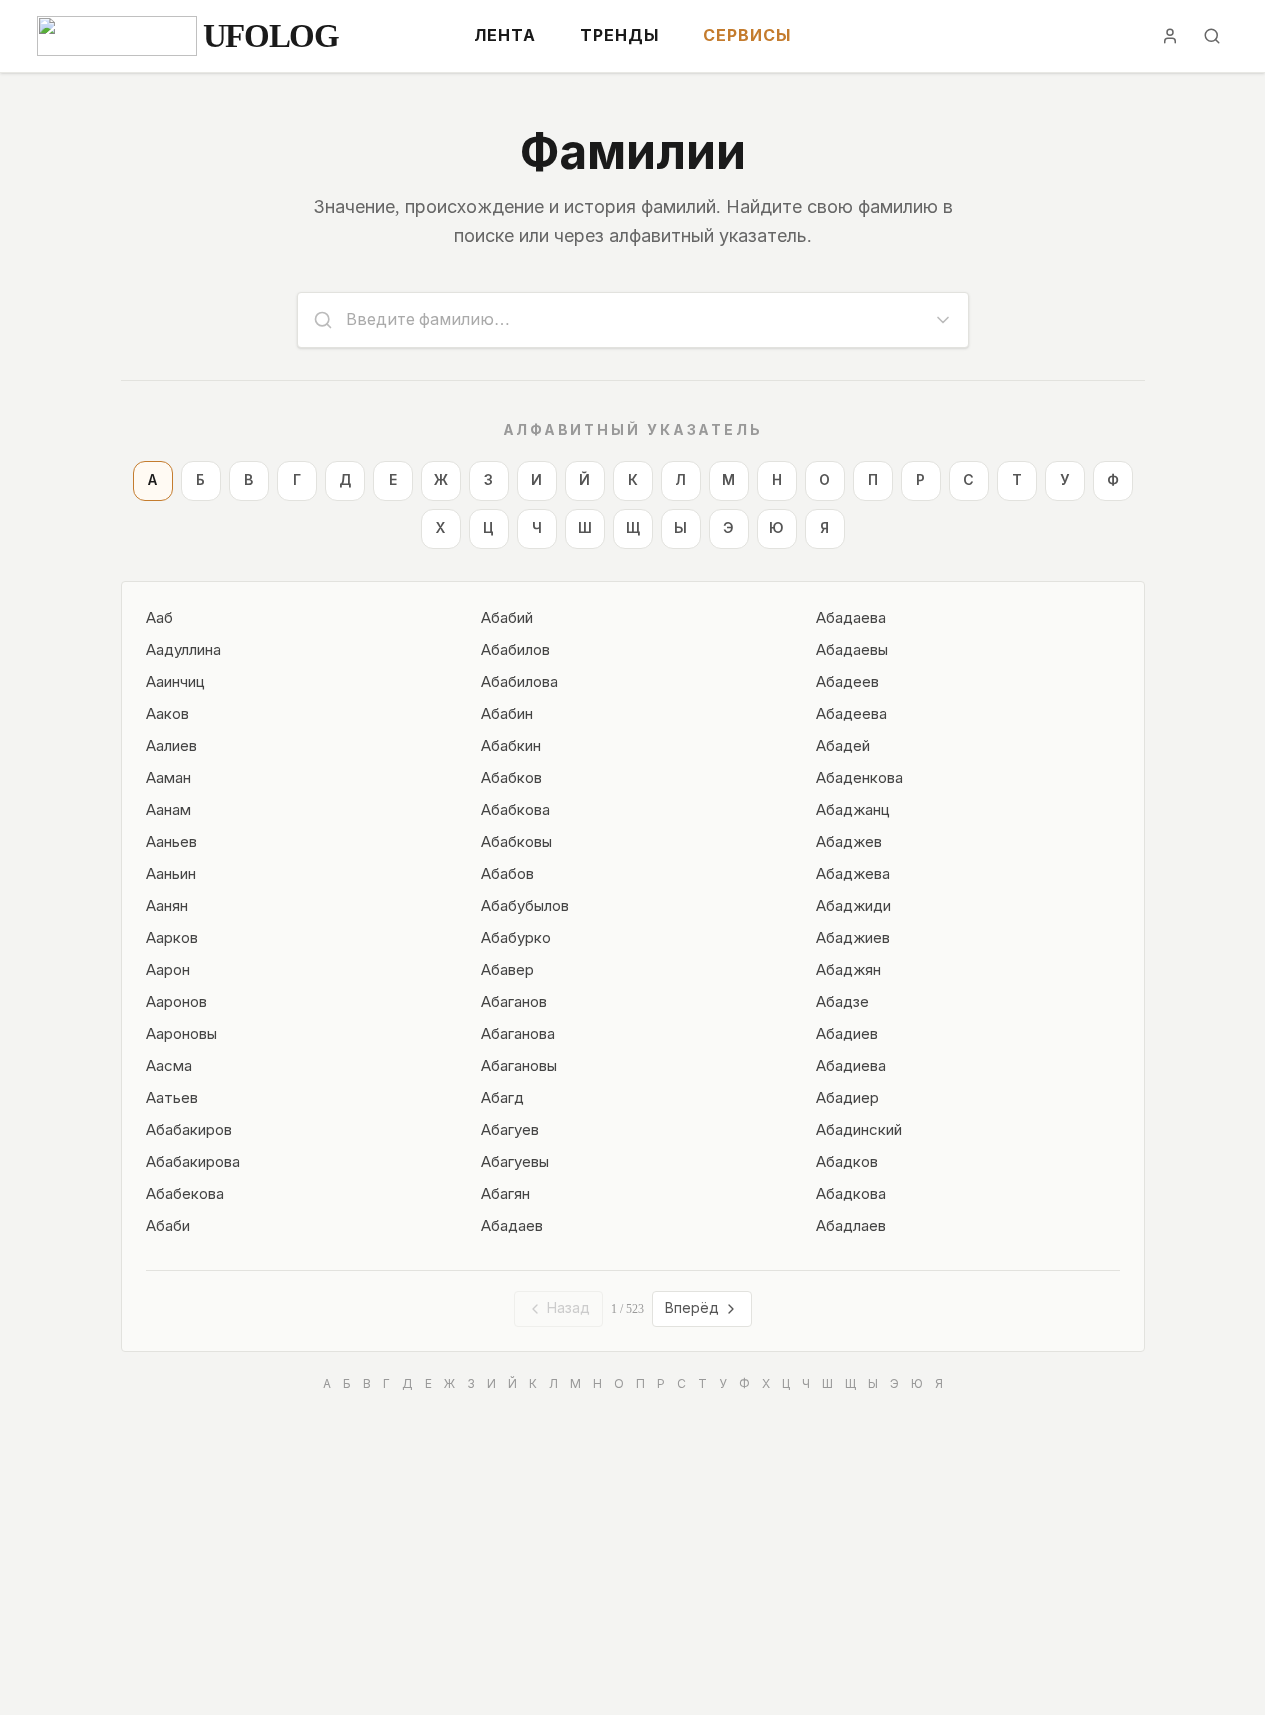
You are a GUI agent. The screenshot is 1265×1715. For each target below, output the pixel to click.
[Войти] (1170, 36)
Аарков (172, 938)
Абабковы (516, 842)
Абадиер (847, 1098)
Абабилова (519, 682)
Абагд (502, 1098)
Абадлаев (851, 1226)
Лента (505, 35)
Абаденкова (859, 778)
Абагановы (519, 1066)
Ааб (159, 618)
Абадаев (512, 1226)
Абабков (511, 778)
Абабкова (515, 810)
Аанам (168, 810)
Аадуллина (183, 650)
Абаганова (518, 1034)
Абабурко (516, 938)
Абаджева (853, 874)
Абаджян (848, 970)
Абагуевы (515, 1162)
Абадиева (851, 1066)
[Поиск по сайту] (1212, 36)
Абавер (507, 970)
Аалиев (171, 746)
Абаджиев (853, 938)
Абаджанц (853, 810)
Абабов (507, 874)
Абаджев (849, 842)
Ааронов (176, 1002)
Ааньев (171, 842)
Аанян (167, 906)
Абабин (507, 714)
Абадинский (859, 1130)
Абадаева (851, 618)
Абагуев (510, 1130)
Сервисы (747, 35)
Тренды (619, 35)
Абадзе (842, 1002)
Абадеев (847, 682)
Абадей (843, 746)
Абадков (847, 1162)
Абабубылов (525, 906)
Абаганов (514, 1002)
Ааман (168, 778)
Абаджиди (853, 906)
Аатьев (172, 1098)
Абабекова (185, 1194)
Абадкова (851, 1194)
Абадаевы (852, 650)
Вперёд (692, 1308)
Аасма (169, 1066)
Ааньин (171, 874)
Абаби (168, 1226)
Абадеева (851, 714)
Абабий (507, 618)
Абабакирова (193, 1162)
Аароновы (181, 1034)
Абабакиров (189, 1130)
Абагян (505, 1194)
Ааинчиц (175, 682)
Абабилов (515, 650)
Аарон (168, 970)
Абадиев (847, 1034)
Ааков (167, 714)
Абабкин (511, 746)
